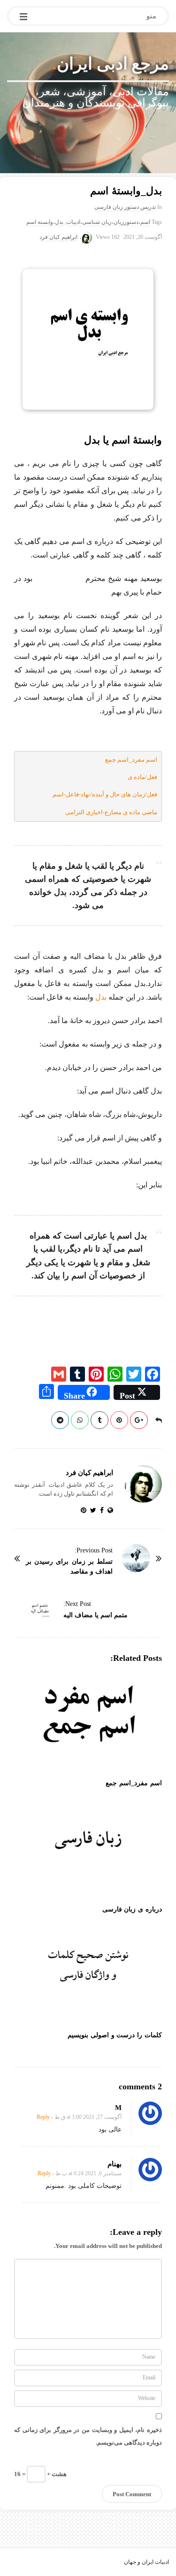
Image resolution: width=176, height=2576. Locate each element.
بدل (101, 997)
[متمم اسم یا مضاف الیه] (40, 1612)
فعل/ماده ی (142, 777)
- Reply (45, 2117)
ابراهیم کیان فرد (58, 237)
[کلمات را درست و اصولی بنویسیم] (88, 1976)
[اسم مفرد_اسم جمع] (88, 1723)
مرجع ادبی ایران (113, 64)
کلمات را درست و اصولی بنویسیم (115, 2035)
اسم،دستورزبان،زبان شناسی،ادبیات (108, 222)
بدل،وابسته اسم (45, 222)
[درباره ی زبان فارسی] (88, 1849)
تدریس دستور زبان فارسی (125, 207)
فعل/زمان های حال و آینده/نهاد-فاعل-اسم (105, 794)
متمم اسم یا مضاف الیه (96, 1615)
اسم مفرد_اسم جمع (131, 760)
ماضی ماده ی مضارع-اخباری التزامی (111, 812)
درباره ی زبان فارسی (132, 1909)
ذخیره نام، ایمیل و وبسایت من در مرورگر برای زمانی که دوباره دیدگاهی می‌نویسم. (88, 2436)
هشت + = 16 (40, 2473)
